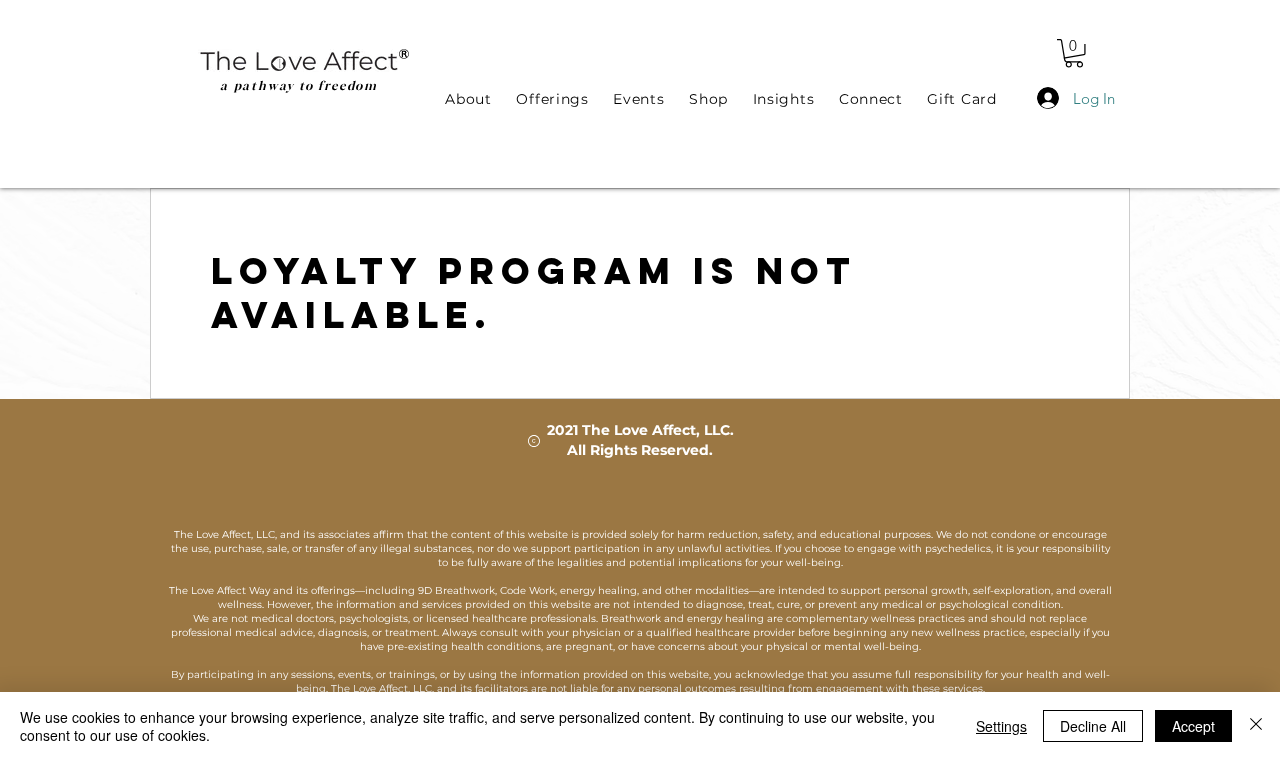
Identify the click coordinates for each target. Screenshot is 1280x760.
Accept (1193, 726)
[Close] (1256, 726)
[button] (1074, 53)
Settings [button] (1001, 726)
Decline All (1093, 726)
